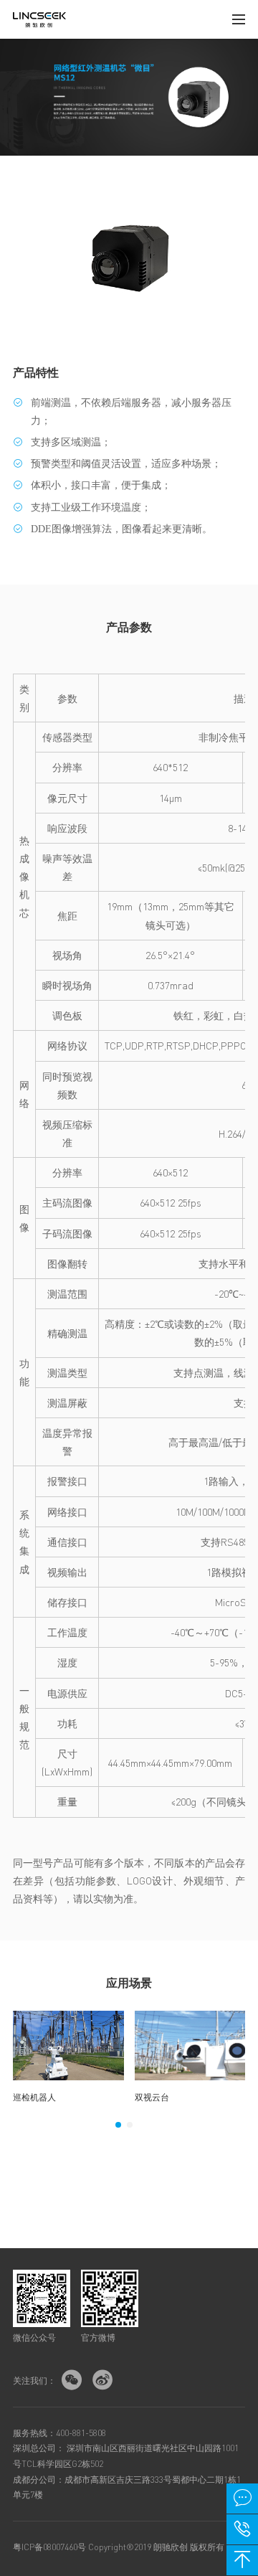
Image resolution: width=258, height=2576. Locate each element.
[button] (118, 2125)
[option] (68, 2057)
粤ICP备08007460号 (49, 2547)
